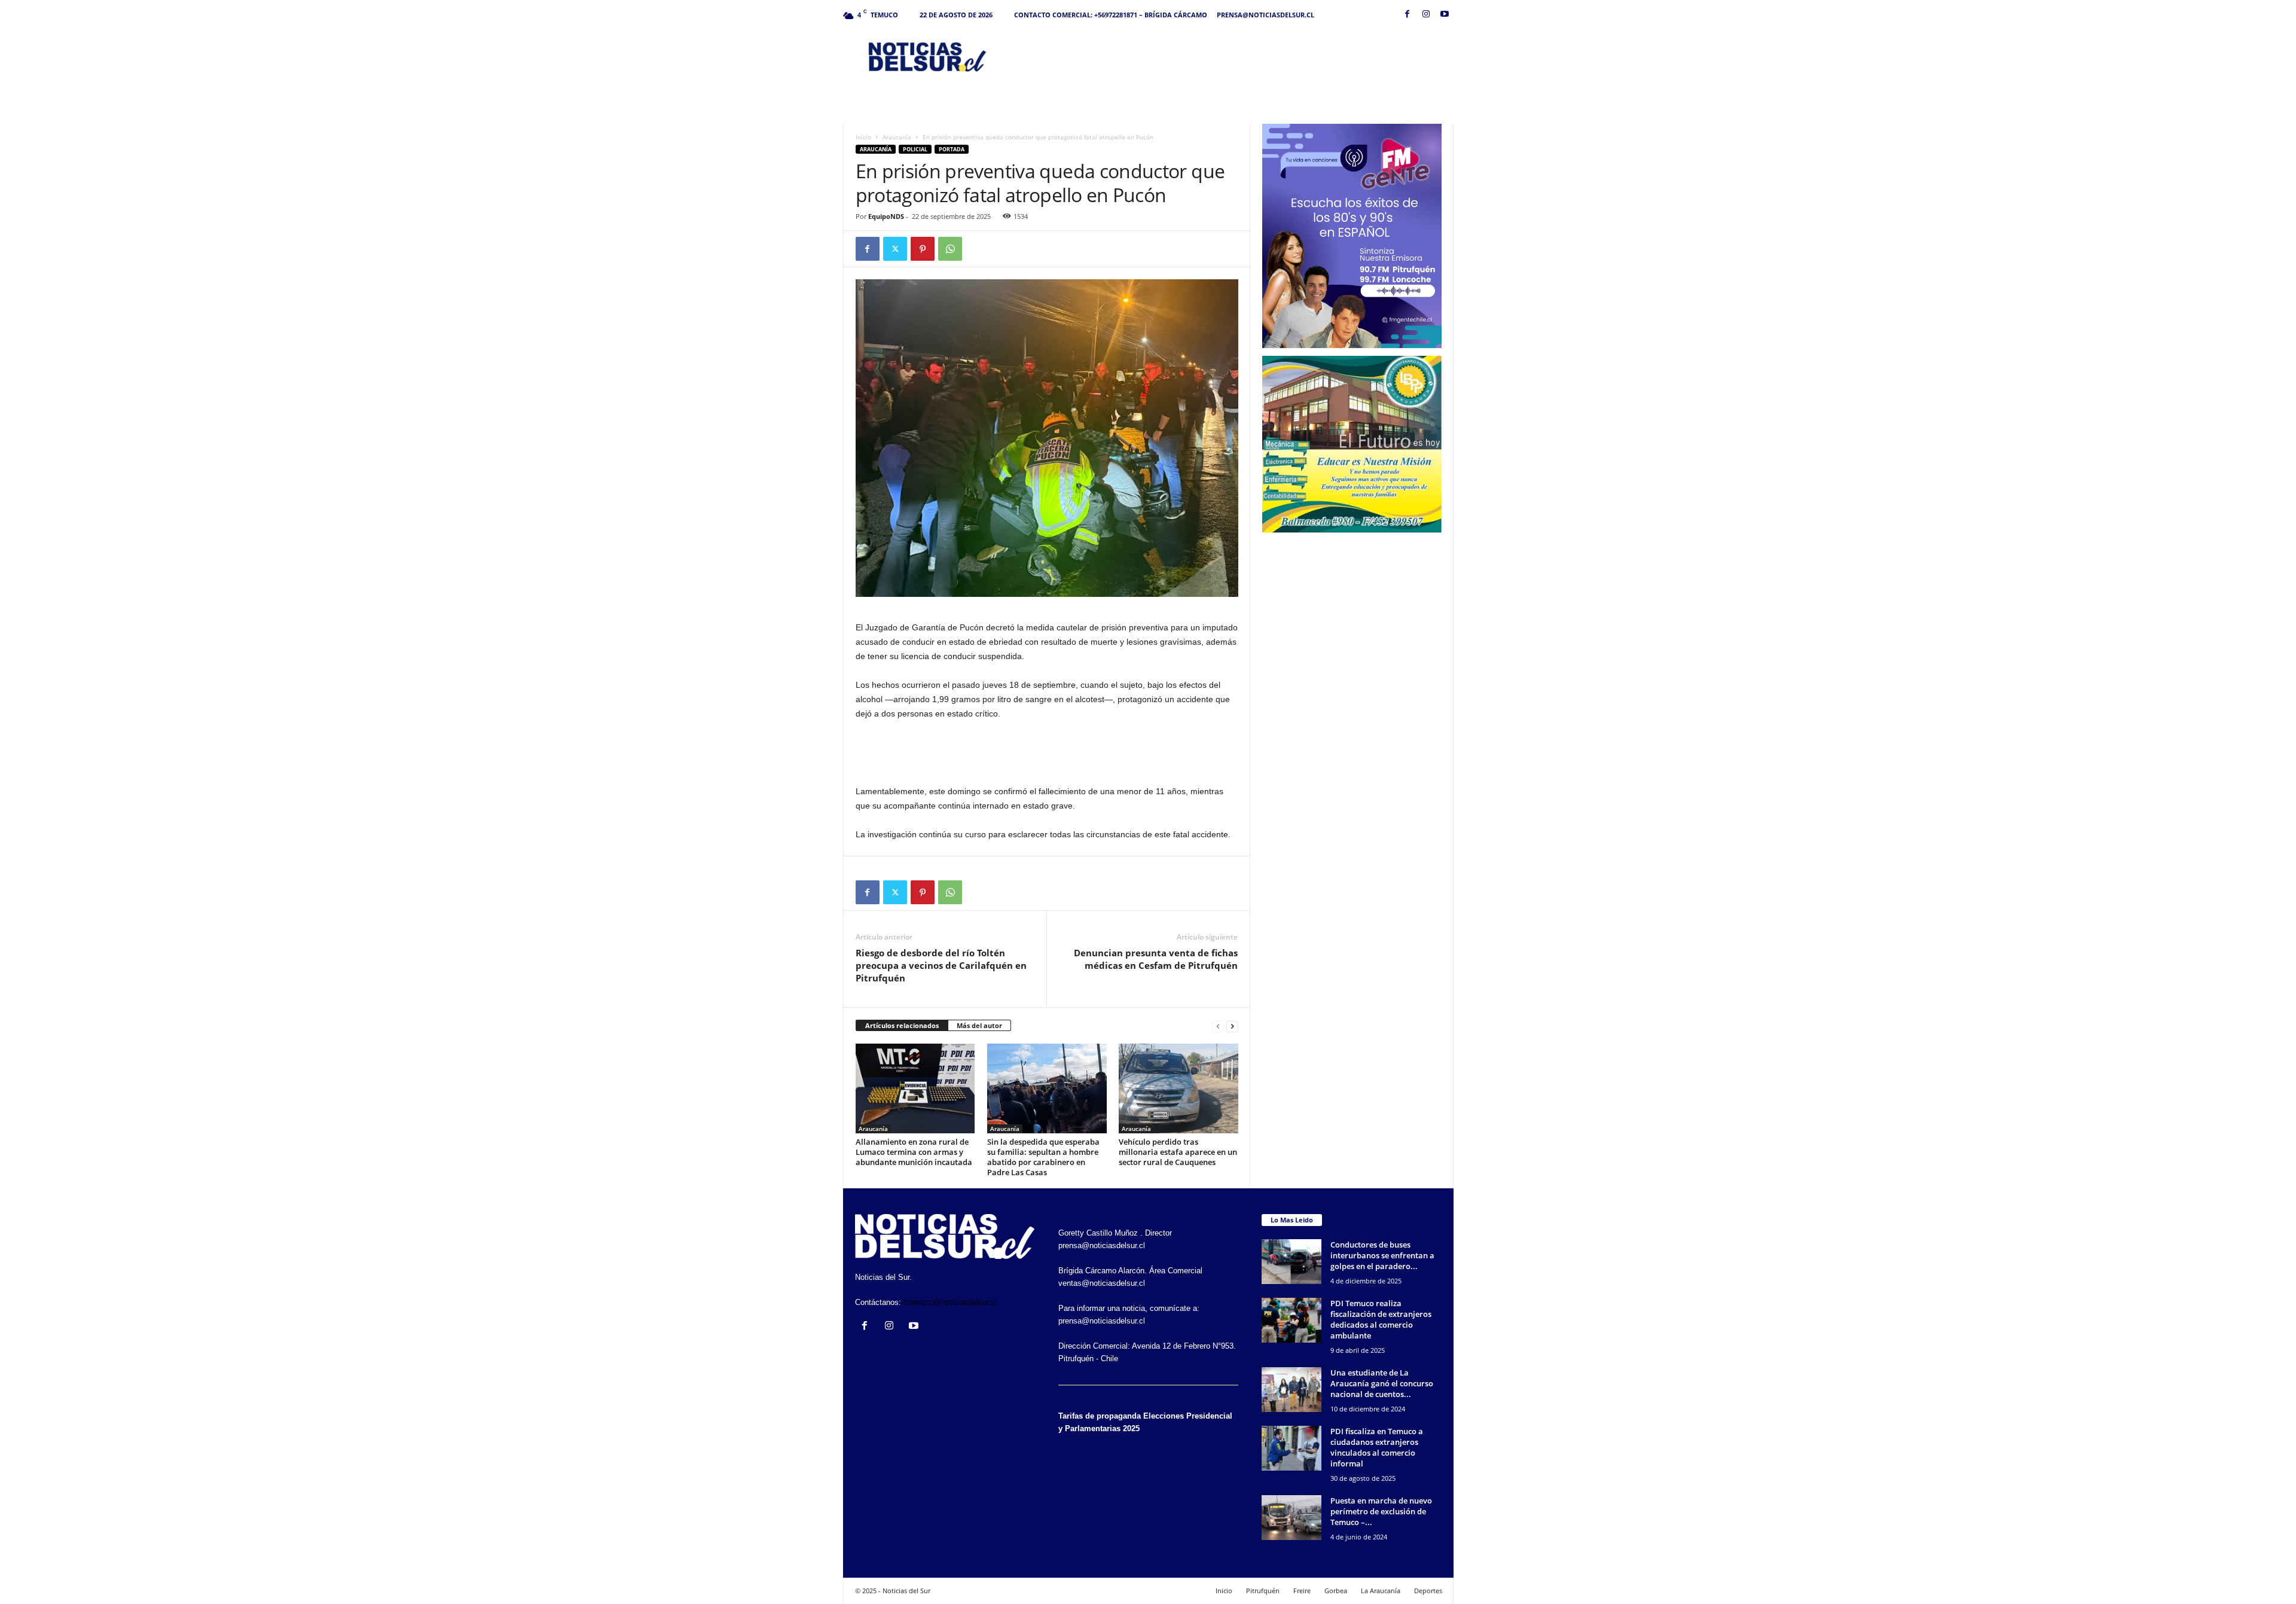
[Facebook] (1407, 15)
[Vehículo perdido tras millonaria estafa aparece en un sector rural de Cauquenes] (1178, 1088)
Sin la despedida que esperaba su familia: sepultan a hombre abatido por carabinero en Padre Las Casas (1043, 1157)
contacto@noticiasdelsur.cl (950, 1302)
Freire (1302, 1591)
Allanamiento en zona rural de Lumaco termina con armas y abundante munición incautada (914, 1152)
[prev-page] (1218, 1026)
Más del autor (979, 1025)
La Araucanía (1381, 1591)
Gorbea (1336, 1591)
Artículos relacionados (902, 1025)
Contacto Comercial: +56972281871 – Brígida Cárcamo (1111, 15)
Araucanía (897, 137)
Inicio (863, 137)
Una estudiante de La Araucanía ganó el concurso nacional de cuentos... (1382, 1383)
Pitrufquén (1263, 1591)
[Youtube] (1445, 15)
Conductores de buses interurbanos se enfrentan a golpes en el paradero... (1382, 1255)
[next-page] (1232, 1026)
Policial (915, 149)
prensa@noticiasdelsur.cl (1265, 15)
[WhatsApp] (950, 249)
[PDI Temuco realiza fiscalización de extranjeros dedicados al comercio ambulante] (1291, 1320)
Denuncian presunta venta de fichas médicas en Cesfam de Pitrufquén (1156, 959)
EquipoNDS (886, 216)
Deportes (1428, 1591)
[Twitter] (895, 249)
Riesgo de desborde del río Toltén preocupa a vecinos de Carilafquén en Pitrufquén (941, 965)
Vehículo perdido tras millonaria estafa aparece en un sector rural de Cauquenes (1178, 1152)
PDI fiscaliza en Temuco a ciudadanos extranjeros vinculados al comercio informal (1377, 1447)
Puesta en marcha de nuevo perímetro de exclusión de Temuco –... (1381, 1511)
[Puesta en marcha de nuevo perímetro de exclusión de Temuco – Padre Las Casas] (1291, 1518)
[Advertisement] (1236, 56)
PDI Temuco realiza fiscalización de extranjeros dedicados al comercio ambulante (1381, 1319)
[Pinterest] (923, 249)
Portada (952, 149)
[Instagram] (1426, 15)
